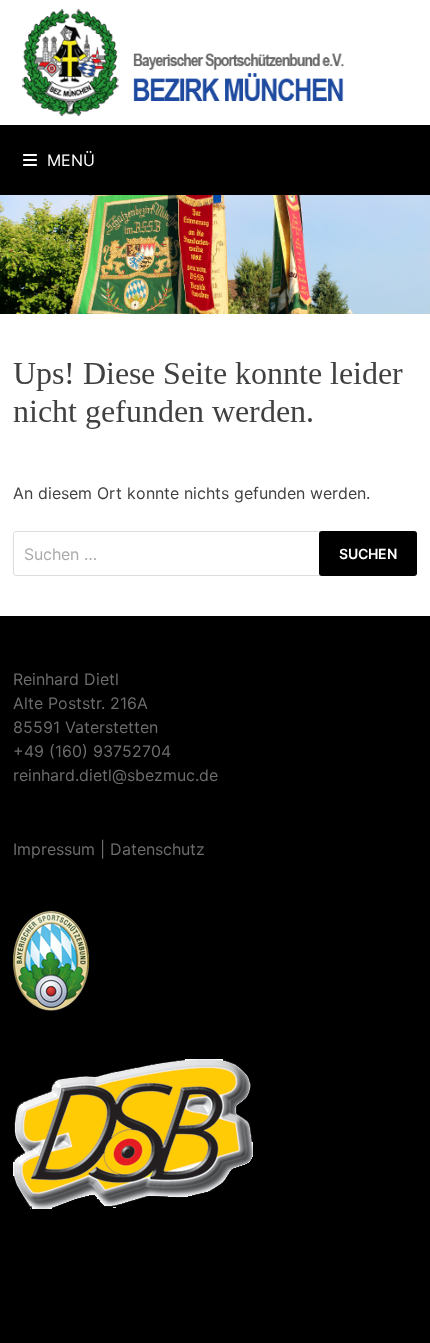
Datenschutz (157, 849)
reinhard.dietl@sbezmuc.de (115, 775)
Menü (71, 160)
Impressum (54, 849)
